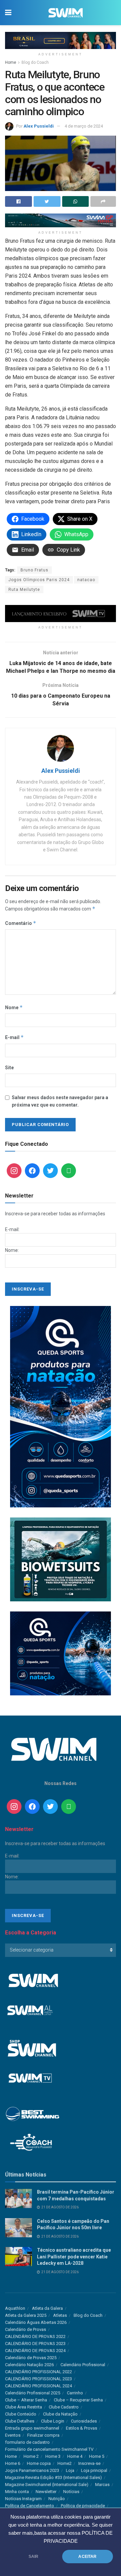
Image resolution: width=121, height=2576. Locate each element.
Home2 (65, 2463)
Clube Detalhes (20, 2421)
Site (9, 1068)
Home (11, 62)
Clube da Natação (60, 2414)
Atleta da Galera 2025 (26, 2315)
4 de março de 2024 (84, 126)
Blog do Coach (35, 62)
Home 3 (53, 2456)
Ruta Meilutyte (24, 590)
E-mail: (12, 1229)
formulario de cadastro (27, 2442)
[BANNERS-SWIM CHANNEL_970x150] (61, 40)
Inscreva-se (89, 2463)
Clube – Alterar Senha (26, 2400)
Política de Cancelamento (30, 2506)
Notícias (71, 2492)
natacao (86, 580)
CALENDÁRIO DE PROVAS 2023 (35, 2344)
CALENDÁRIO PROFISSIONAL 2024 (38, 2386)
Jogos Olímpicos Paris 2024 (39, 580)
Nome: (12, 1250)
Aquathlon (15, 2308)
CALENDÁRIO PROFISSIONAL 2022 (38, 2372)
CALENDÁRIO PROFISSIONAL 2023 (38, 2379)
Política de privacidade (83, 2506)
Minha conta (17, 2492)
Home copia (39, 2463)
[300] (61, 1559)
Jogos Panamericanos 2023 (32, 2470)
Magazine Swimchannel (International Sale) (47, 2485)
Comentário (21, 923)
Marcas (102, 2485)
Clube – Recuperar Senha (78, 2400)
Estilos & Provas (82, 2428)
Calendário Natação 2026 (29, 2365)
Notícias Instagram (23, 2499)
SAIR (34, 2557)
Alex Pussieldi (39, 126)
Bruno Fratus (34, 570)
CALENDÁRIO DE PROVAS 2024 (35, 2351)
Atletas (60, 2315)
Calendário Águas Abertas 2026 (36, 2322)
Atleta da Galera (47, 2308)
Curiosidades (84, 2421)
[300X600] (61, 1406)
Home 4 (75, 2456)
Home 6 (13, 2463)
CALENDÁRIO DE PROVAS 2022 (35, 2336)
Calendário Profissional (83, 2365)
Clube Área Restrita (24, 2407)
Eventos (13, 2435)
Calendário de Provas (26, 2329)
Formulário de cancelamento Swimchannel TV (49, 2449)
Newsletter (46, 2492)
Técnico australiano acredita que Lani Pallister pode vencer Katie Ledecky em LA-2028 (74, 2257)
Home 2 (31, 2456)
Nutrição (57, 2499)
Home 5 (97, 2456)
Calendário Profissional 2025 (33, 2393)
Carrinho (75, 2393)
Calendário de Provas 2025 (31, 2358)
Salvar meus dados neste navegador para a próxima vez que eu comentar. (60, 1101)
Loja (70, 2470)
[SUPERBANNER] (61, 220)
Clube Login (53, 2421)
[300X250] (61, 1653)
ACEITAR (87, 2557)
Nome (14, 1007)
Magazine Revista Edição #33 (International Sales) (53, 2477)
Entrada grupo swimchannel (32, 2428)
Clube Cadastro (64, 2407)
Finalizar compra (43, 2435)
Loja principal (94, 2470)
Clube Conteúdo (21, 2414)
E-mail (14, 1037)
